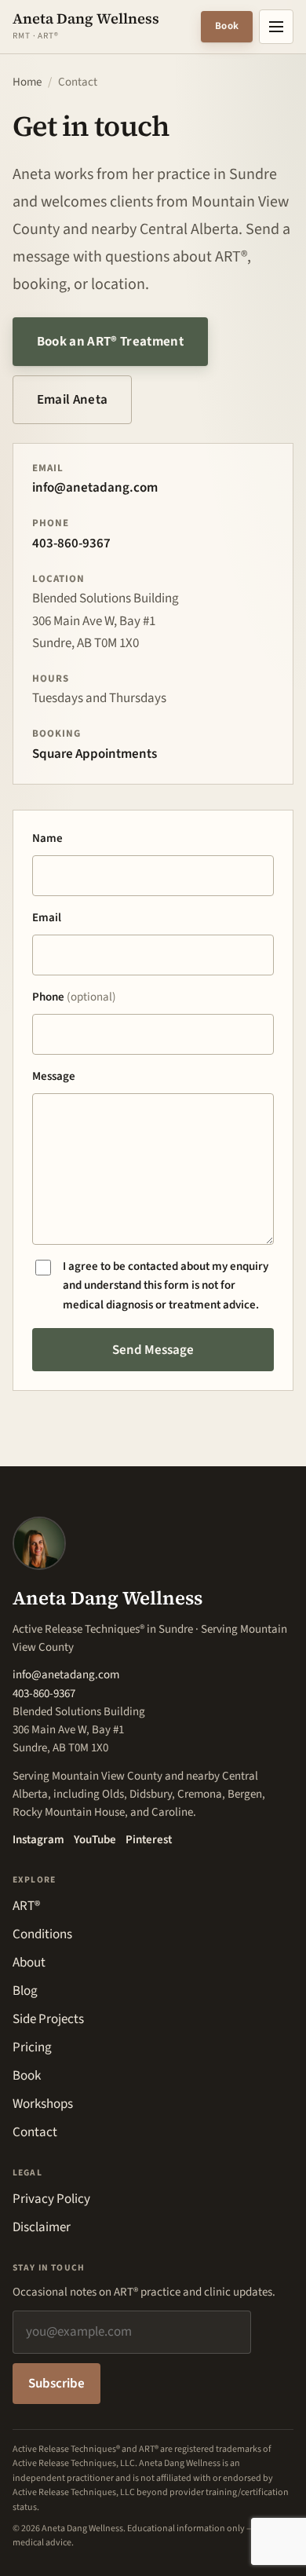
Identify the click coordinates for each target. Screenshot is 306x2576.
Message (54, 1076)
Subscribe (56, 2384)
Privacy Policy (51, 2199)
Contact (35, 2132)
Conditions (42, 1934)
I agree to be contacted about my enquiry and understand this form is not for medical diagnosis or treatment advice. (166, 1286)
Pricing (32, 2047)
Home (27, 82)
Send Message (153, 1350)
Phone (74, 997)
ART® (26, 1906)
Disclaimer (42, 2227)
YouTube (95, 1840)
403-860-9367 (71, 543)
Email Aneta (73, 400)
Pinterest (149, 1840)
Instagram (38, 1840)
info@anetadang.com (95, 488)
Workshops (43, 2104)
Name (47, 838)
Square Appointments (95, 754)
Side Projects (48, 2019)
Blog (25, 1991)
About (29, 1963)
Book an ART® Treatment (122, 347)
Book (227, 26)
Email (47, 918)
